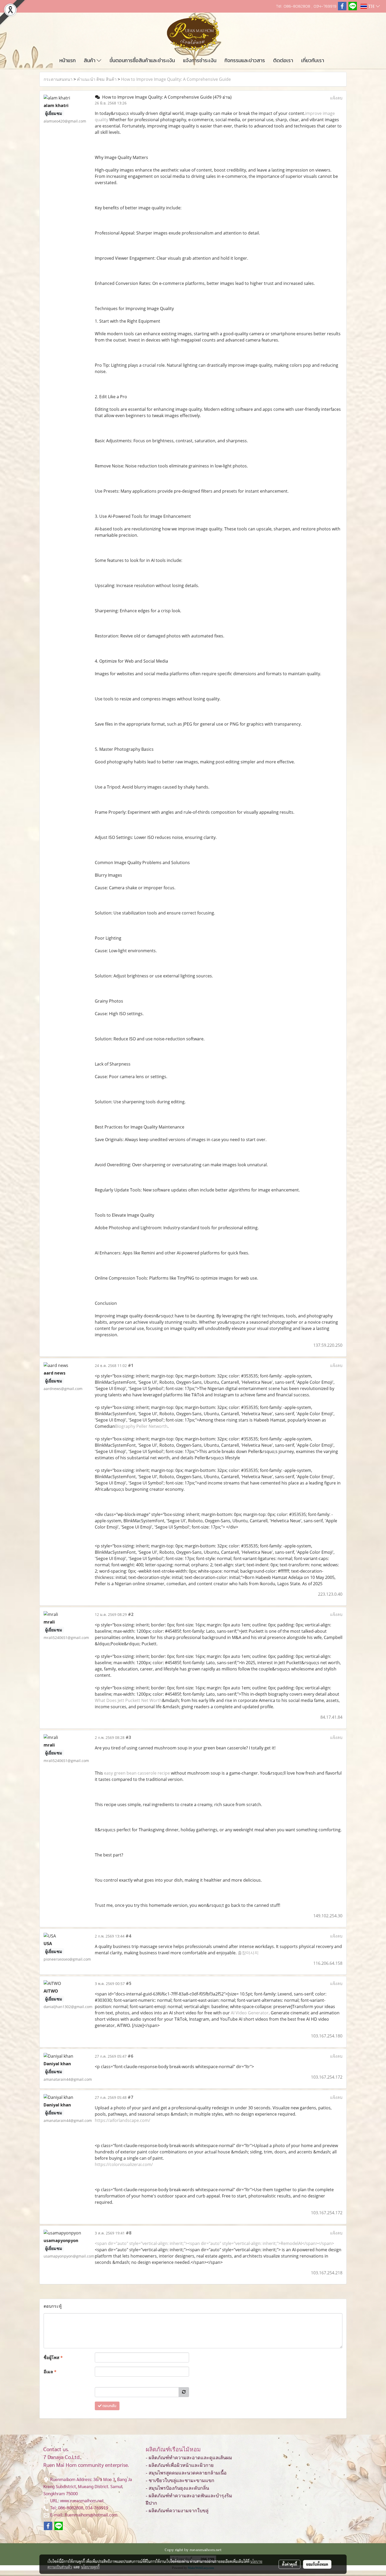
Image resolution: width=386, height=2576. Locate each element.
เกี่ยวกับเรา (313, 60)
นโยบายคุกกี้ (90, 2567)
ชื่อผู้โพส (53, 2357)
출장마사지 (248, 1953)
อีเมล (50, 2372)
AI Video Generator (250, 2013)
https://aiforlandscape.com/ (122, 2120)
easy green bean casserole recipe (137, 1773)
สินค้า (90, 60)
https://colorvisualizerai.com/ (124, 2164)
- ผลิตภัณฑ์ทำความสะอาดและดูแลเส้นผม (189, 2458)
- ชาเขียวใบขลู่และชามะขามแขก (180, 2481)
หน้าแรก (67, 60)
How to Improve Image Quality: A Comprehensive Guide (176, 79)
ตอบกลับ (109, 2406)
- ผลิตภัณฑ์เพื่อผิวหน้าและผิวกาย (180, 2465)
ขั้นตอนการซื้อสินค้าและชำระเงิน (142, 60)
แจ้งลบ (336, 98)
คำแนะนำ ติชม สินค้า (97, 79)
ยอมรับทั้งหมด (317, 2564)
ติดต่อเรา (283, 60)
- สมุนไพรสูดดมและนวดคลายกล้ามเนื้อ (186, 2473)
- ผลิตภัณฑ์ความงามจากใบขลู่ (177, 2511)
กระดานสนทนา (58, 79)
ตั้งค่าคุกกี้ (289, 2564)
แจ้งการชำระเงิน (200, 60)
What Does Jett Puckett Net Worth (128, 1700)
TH (371, 6)
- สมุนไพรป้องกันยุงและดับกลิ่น (177, 2488)
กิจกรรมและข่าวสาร (245, 60)
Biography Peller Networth (141, 1426)
